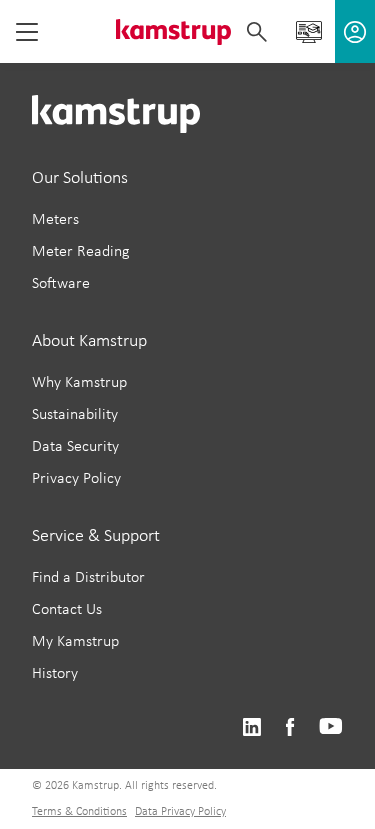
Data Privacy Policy (180, 812)
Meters (55, 220)
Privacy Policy (76, 479)
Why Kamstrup (79, 383)
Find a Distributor (88, 578)
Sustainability (75, 415)
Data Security (75, 447)
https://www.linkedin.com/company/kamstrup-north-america (251, 727)
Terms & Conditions (79, 812)
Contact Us (67, 610)
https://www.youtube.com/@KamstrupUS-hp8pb (331, 727)
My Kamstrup (75, 642)
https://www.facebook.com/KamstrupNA (290, 727)
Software (61, 284)
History (55, 674)
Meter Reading (81, 252)
